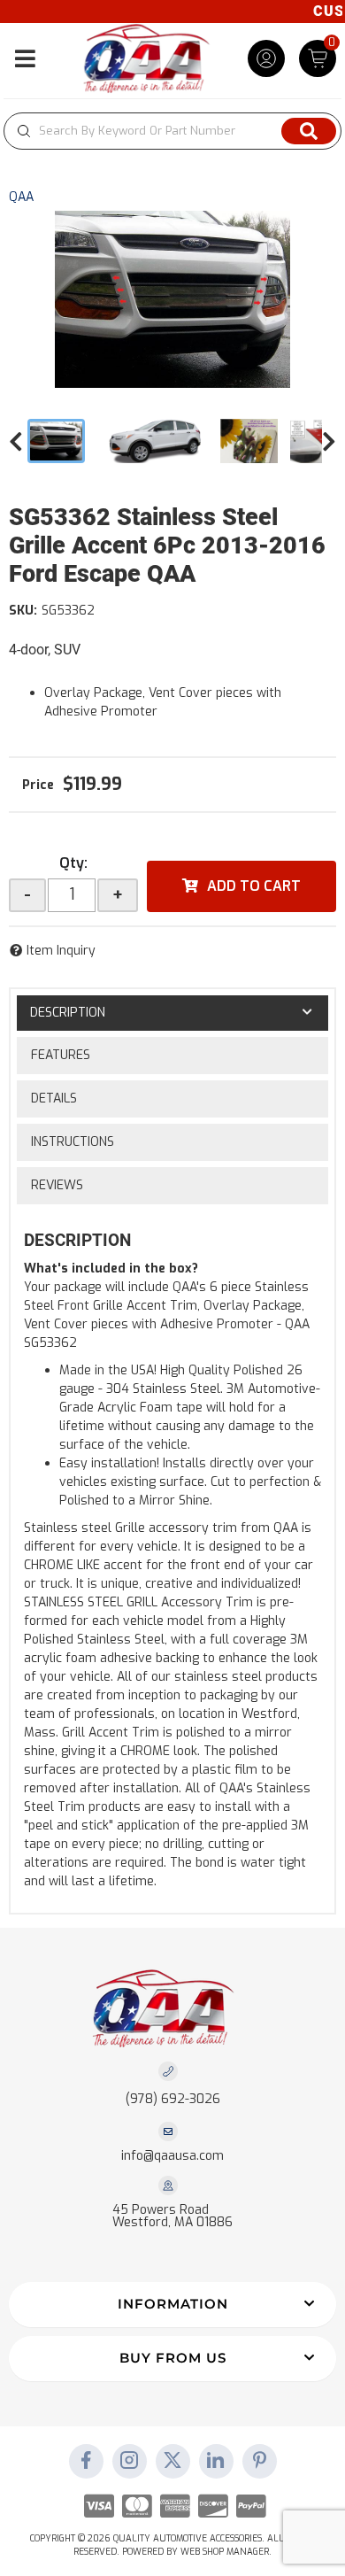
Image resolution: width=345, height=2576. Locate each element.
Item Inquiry (61, 951)
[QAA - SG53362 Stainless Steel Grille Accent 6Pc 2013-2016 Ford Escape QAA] (172, 299)
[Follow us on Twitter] (172, 2462)
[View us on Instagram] (129, 2462)
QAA (21, 197)
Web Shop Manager (225, 2552)
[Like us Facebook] (86, 2462)
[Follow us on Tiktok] (216, 2462)
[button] (172, 131)
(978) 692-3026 (173, 2099)
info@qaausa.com (172, 2156)
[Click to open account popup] (266, 58)
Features (61, 1055)
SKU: (23, 611)
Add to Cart (254, 886)
